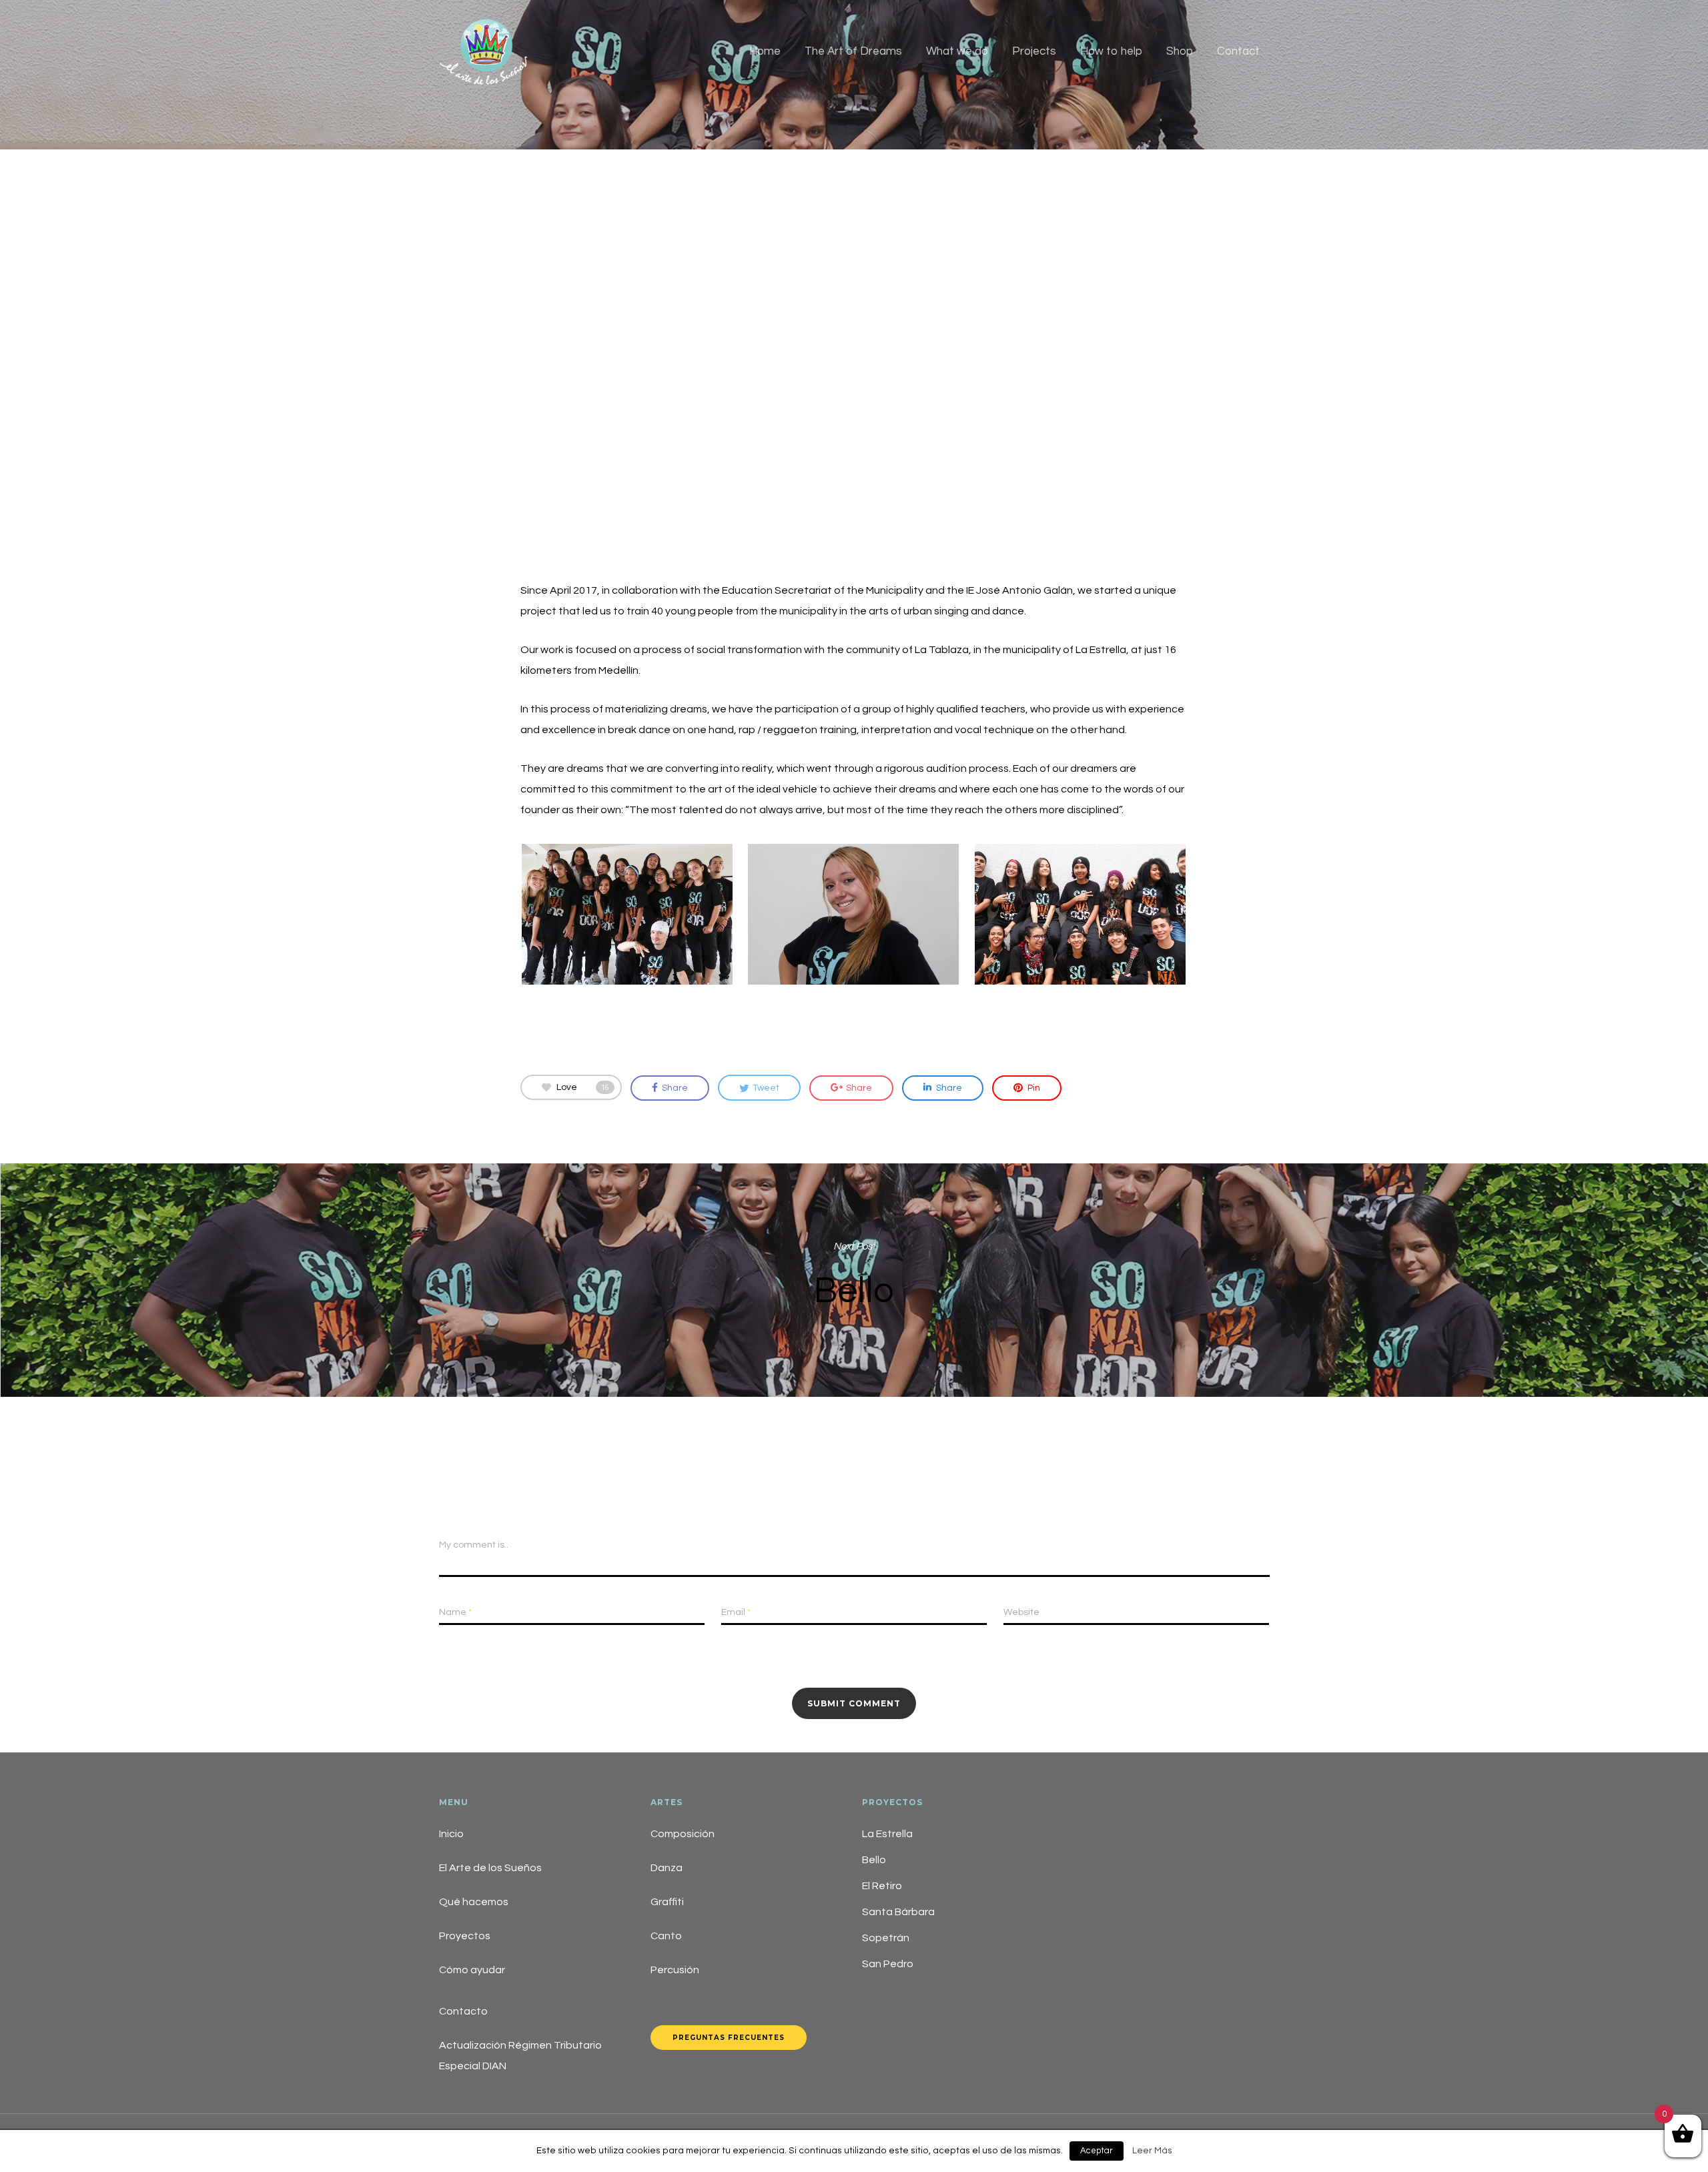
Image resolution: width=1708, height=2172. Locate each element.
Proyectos (465, 1936)
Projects (1034, 51)
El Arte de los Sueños (490, 1868)
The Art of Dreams (853, 51)
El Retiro (882, 1886)
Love (583, 1088)
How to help (1111, 51)
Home (765, 51)
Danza (667, 1868)
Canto (666, 1936)
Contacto (463, 2011)
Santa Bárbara (898, 1912)
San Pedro (888, 1964)
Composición (683, 1834)
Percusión (675, 1970)
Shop (1180, 51)
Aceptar (1097, 2151)
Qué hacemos (474, 1902)
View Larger (627, 902)
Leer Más (1152, 2151)
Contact (1238, 51)
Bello (854, 1280)
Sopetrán (886, 1938)
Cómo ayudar (472, 1970)
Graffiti (667, 1902)
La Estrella (887, 1834)
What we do (957, 51)
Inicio (451, 1834)
